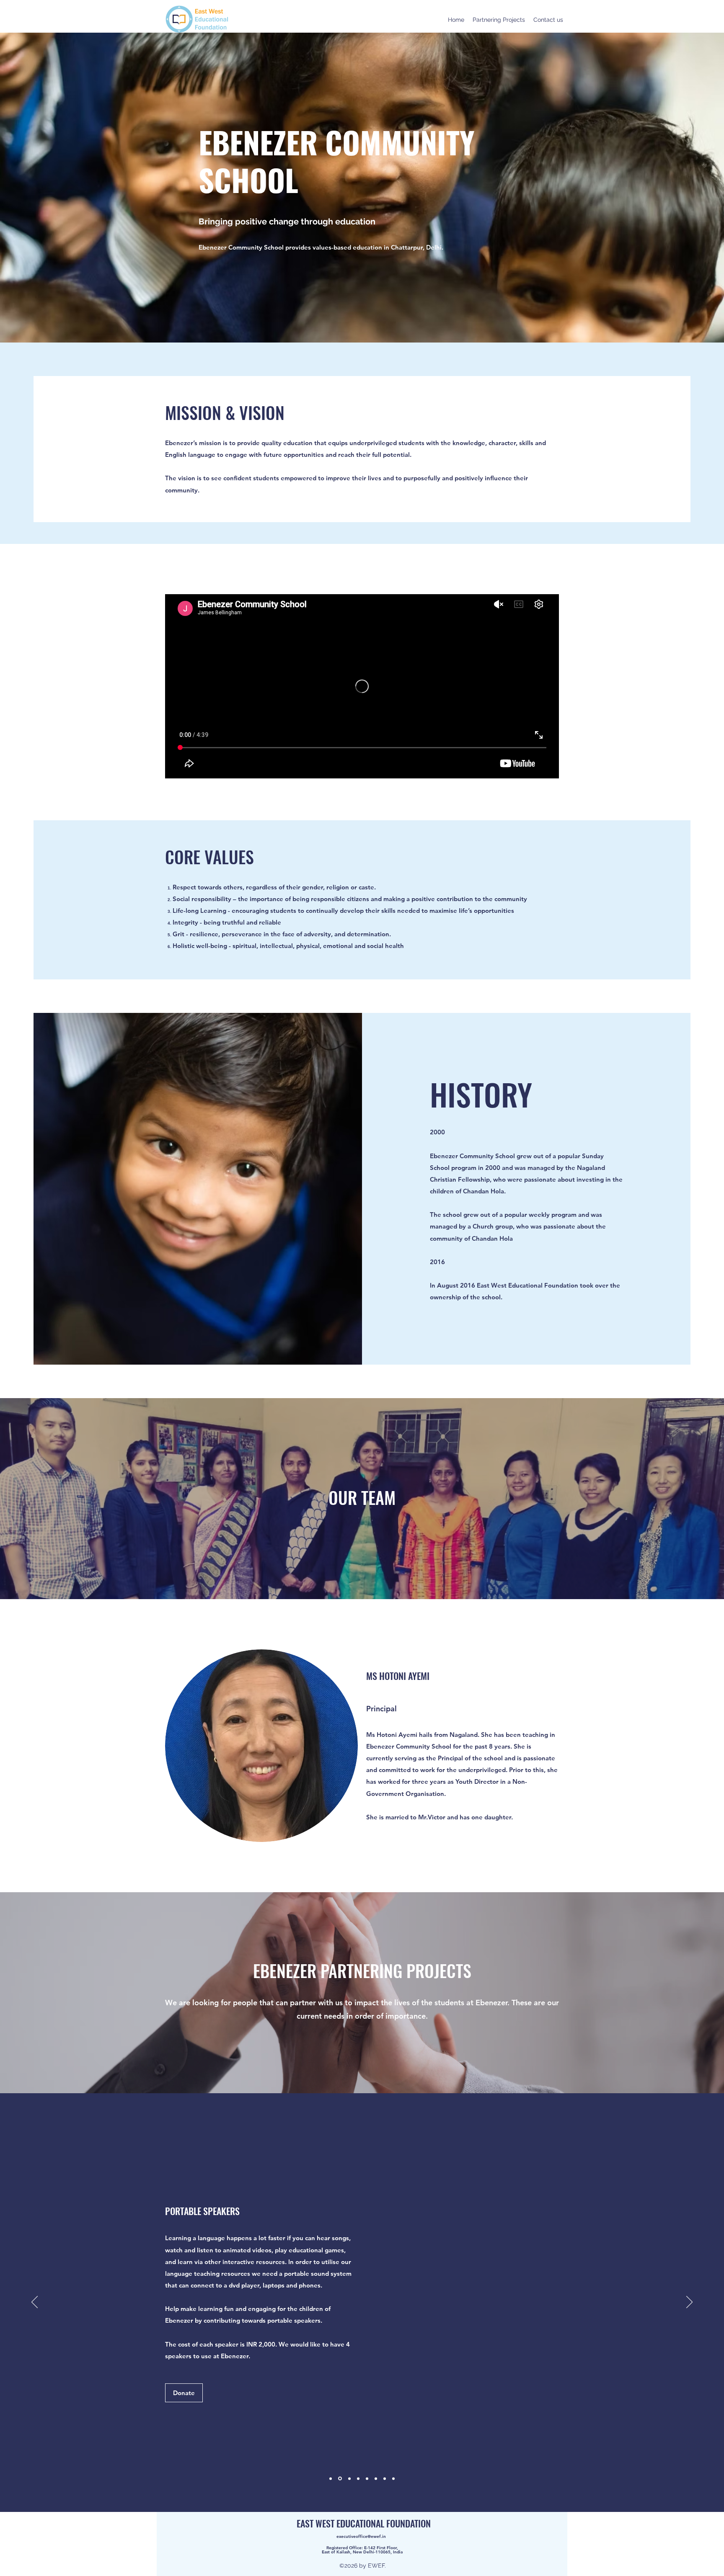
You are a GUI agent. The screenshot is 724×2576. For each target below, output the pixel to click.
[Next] (689, 2303)
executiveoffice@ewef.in (361, 2536)
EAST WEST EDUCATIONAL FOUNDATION (364, 2523)
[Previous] (35, 2303)
